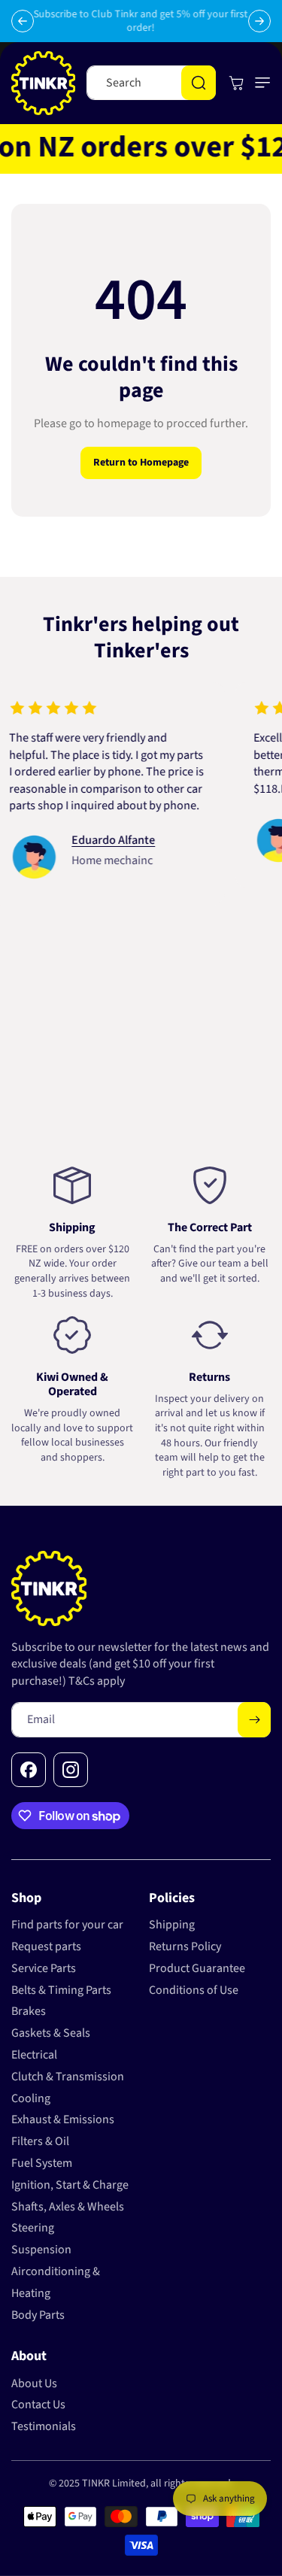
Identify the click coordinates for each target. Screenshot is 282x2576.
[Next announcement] (259, 21)
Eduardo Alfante (99, 840)
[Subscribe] (254, 1720)
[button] (259, 83)
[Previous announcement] (23, 21)
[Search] (199, 83)
